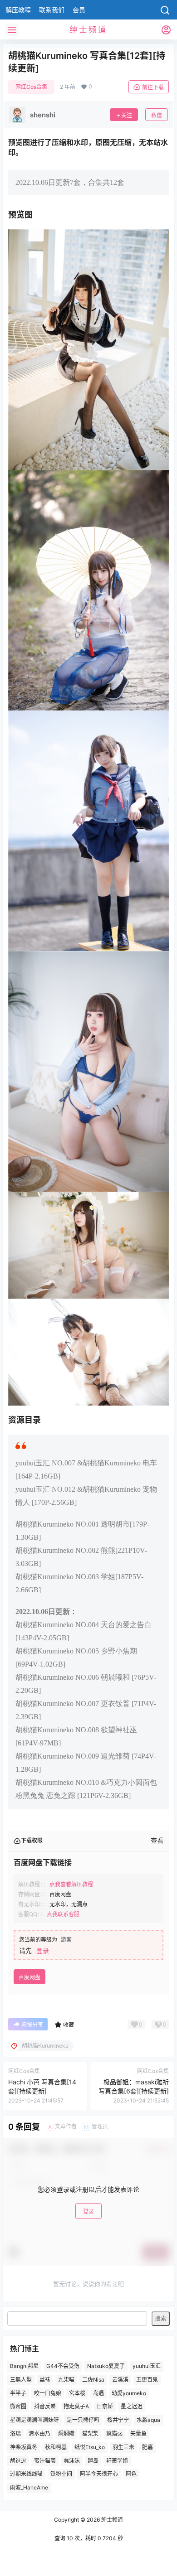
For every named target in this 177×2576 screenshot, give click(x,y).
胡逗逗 (18, 2461)
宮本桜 (77, 2393)
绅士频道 (111, 2520)
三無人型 (21, 2380)
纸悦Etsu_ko (90, 2447)
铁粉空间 (61, 2474)
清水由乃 (39, 2433)
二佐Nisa (93, 2380)
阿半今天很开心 (99, 2474)
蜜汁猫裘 (45, 2461)
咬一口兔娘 (48, 2393)
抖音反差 (45, 2407)
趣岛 (93, 2461)
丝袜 (45, 2380)
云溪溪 (120, 2380)
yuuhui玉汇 (147, 2366)
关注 (127, 115)
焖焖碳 (66, 2433)
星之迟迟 (132, 2407)
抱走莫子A (76, 2407)
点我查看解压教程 (71, 1884)
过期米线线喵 (26, 2474)
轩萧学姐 (117, 2461)
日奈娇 (105, 2407)
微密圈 (18, 2407)
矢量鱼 (138, 2433)
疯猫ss (114, 2433)
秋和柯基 (56, 2447)
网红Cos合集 (31, 87)
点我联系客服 (63, 1914)
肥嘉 (147, 2447)
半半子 (18, 2393)
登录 (43, 1950)
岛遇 (98, 2393)
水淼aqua (148, 2420)
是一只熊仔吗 (83, 2420)
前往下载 (153, 87)
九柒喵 (66, 2380)
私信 (157, 115)
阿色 (131, 2474)
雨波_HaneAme (29, 2487)
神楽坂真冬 (24, 2447)
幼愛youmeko (129, 2393)
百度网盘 (29, 1977)
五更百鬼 (147, 2380)
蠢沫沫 (72, 2461)
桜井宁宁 (118, 2420)
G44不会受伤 (63, 2366)
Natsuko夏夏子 (106, 2366)
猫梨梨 (90, 2433)
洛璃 (15, 2433)
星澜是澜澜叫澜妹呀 (34, 2420)
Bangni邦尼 (24, 2366)
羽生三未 (123, 2447)
